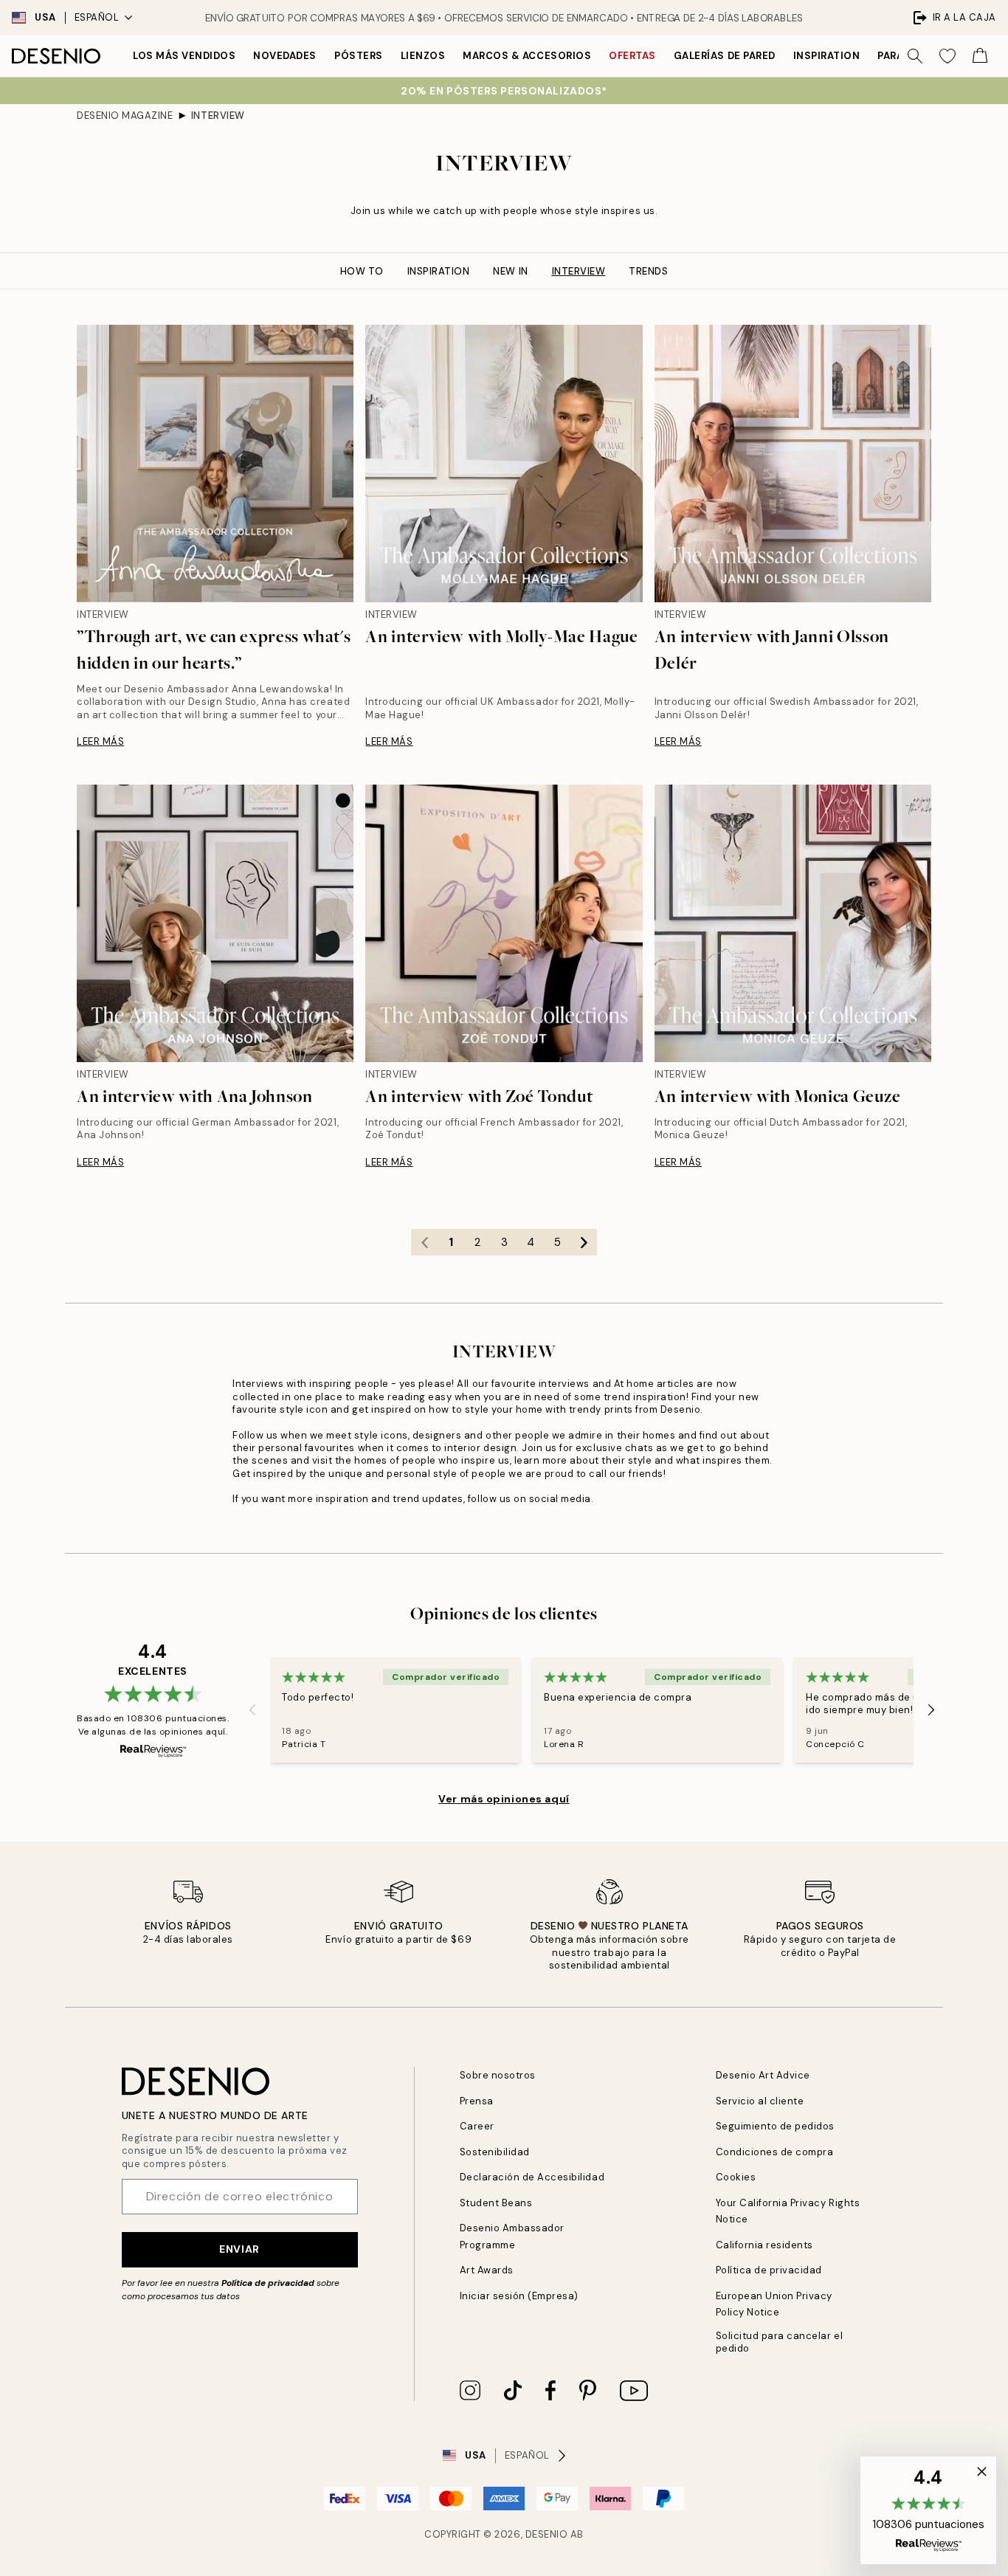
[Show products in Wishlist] (947, 56)
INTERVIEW (218, 116)
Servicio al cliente (760, 2101)
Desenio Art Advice (763, 2075)
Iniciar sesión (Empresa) (519, 2296)
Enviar (239, 2249)
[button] (928, 2510)
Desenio (547, 2534)
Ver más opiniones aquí (504, 1799)
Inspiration (827, 56)
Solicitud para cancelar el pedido (780, 2342)
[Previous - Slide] (252, 1709)
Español (97, 17)
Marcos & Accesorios (527, 56)
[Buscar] (915, 56)
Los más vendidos (184, 56)
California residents (764, 2245)
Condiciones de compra (775, 2152)
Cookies (736, 2177)
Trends (648, 271)
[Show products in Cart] (980, 56)
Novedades (285, 56)
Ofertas (632, 56)
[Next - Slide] (931, 1709)
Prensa (477, 2101)
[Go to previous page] (424, 1242)
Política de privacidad (268, 2283)
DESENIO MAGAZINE (125, 116)
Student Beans (496, 2203)
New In (510, 271)
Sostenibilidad (495, 2152)
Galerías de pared (725, 56)
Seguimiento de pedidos (775, 2126)
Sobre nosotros (498, 2075)
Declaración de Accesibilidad (532, 2177)
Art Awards (487, 2270)
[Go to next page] (584, 1242)
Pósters (359, 56)
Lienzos (423, 56)
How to (362, 271)
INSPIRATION (439, 271)
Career (477, 2126)
